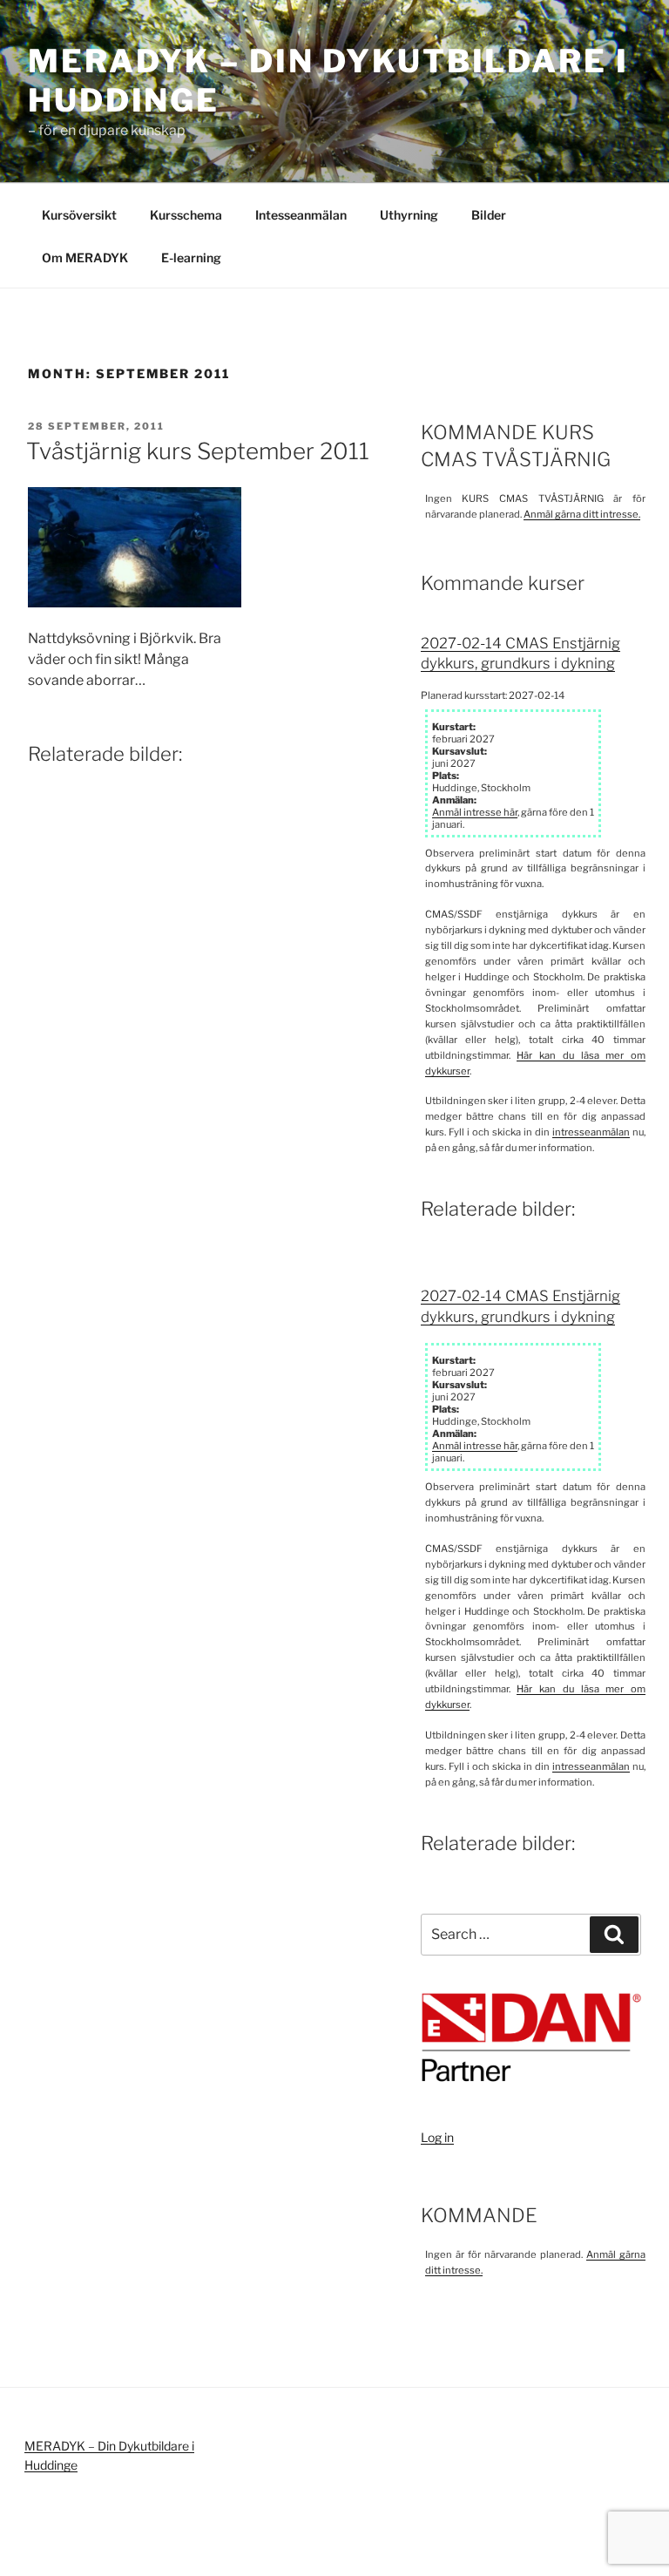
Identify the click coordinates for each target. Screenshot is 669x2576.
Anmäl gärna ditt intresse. (582, 514)
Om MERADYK (85, 258)
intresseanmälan (591, 1132)
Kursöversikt (79, 215)
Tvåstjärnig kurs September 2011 (198, 451)
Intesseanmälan (301, 215)
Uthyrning (409, 215)
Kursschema (186, 215)
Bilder (489, 215)
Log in (437, 2137)
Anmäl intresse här (475, 812)
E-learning (191, 258)
